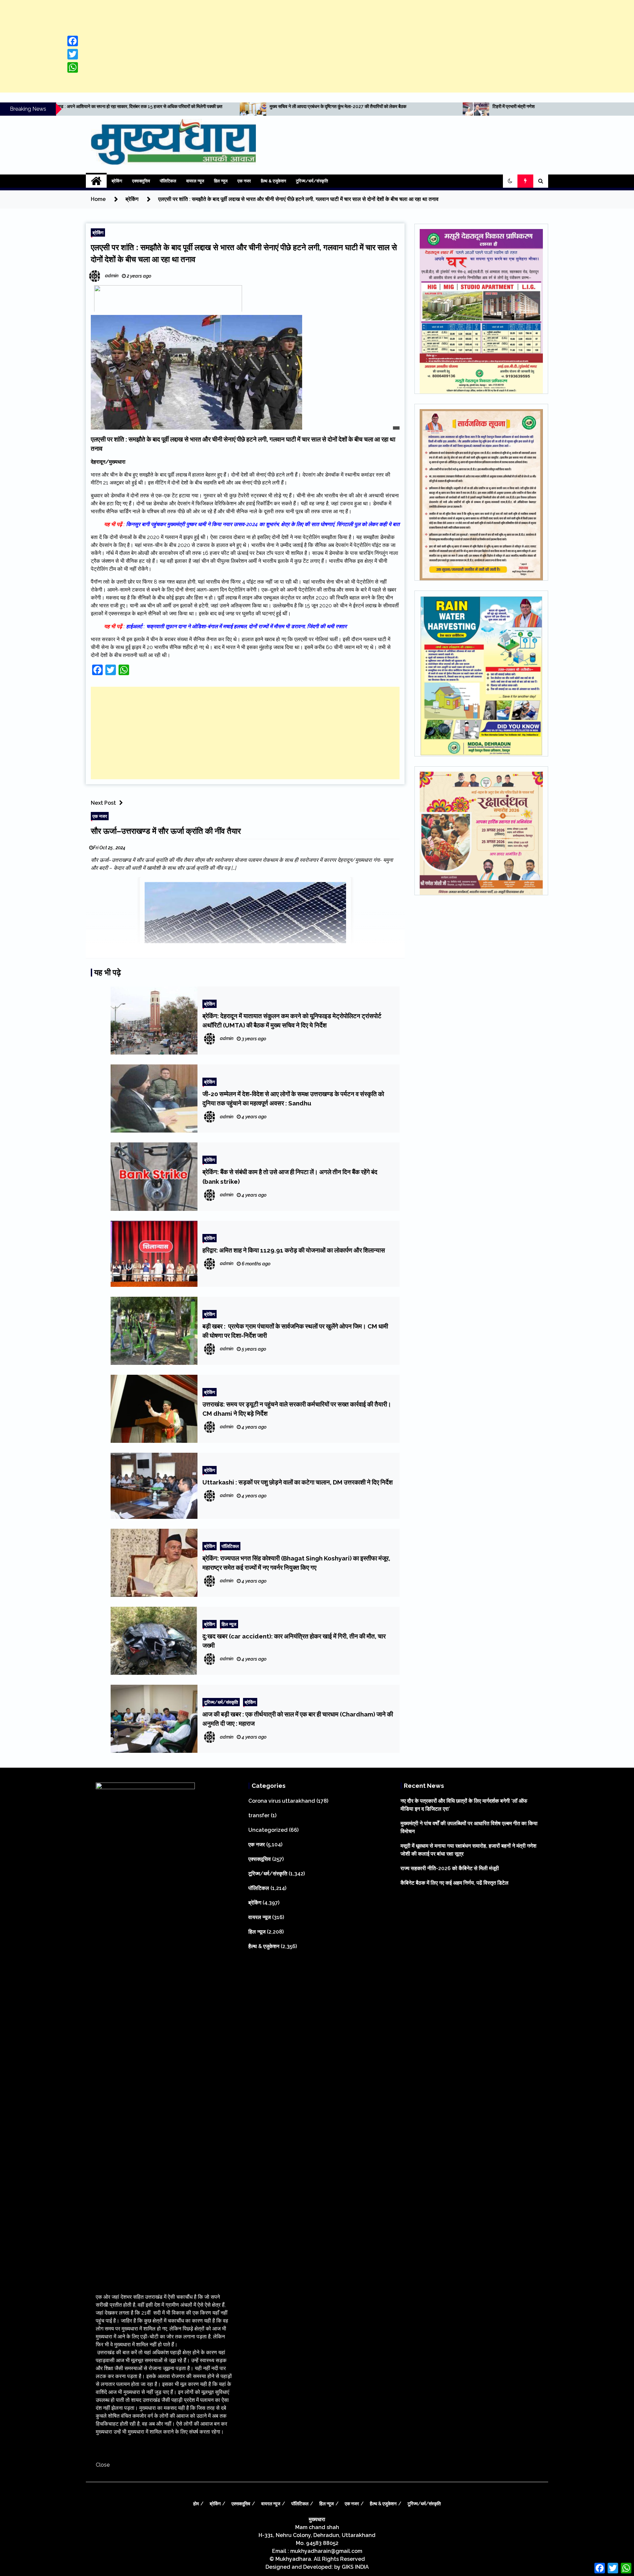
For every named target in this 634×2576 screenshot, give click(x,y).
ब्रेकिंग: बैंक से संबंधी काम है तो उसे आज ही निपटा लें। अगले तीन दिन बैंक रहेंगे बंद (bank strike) (290, 1176)
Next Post (103, 803)
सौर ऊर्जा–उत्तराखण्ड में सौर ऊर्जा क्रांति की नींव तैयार (166, 831)
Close (103, 2465)
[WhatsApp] (73, 67)
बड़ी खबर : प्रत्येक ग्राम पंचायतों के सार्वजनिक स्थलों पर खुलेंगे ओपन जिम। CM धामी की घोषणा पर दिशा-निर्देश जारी (295, 1331)
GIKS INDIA (355, 2567)
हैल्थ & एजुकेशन (273, 181)
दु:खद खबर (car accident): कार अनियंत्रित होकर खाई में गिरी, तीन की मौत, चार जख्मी (294, 1641)
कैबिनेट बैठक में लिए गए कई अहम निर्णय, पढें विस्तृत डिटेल (455, 1883)
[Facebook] (73, 41)
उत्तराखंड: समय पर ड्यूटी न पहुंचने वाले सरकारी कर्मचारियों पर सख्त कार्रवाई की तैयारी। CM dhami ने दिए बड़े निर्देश (297, 1409)
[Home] (96, 181)
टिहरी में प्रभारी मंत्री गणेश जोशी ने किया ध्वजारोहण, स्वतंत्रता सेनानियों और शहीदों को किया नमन (311, 106)
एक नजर (244, 181)
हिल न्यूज (221, 181)
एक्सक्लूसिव (141, 181)
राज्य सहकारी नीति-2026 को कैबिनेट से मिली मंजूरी (450, 1868)
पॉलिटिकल (168, 181)
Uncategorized (268, 1830)
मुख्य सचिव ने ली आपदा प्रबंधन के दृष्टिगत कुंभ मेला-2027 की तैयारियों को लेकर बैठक (79, 106)
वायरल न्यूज (195, 181)
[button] (510, 181)
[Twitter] (73, 54)
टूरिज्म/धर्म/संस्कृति (312, 181)
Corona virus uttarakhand (282, 1801)
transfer (259, 1815)
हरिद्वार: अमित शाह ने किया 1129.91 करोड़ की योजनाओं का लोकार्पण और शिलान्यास (294, 1250)
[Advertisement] (317, 46)
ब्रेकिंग (117, 181)
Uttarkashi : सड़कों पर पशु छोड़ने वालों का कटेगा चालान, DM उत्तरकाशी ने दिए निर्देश (298, 1482)
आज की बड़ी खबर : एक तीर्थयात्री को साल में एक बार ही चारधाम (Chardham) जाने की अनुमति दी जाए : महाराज (298, 1719)
